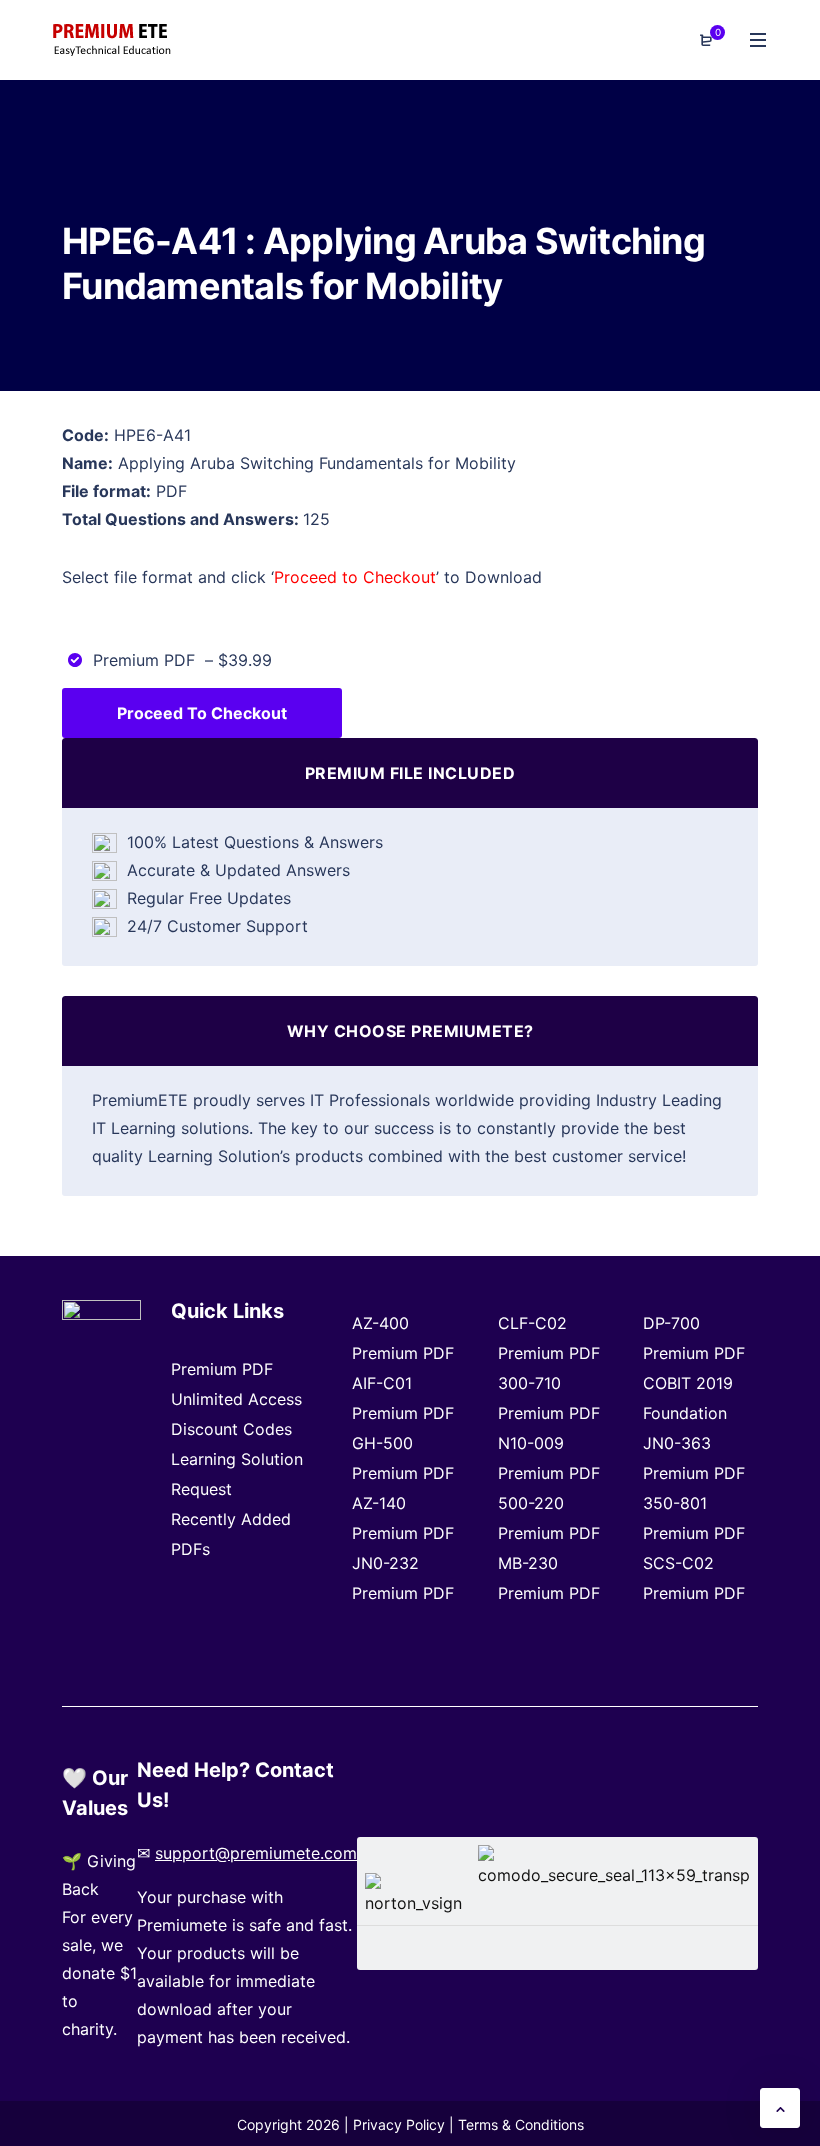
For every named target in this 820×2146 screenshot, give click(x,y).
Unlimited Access (236, 1399)
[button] (780, 2108)
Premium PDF (222, 1369)
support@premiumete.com (256, 1853)
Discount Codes (231, 1429)
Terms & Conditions (521, 2124)
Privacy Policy (399, 2124)
